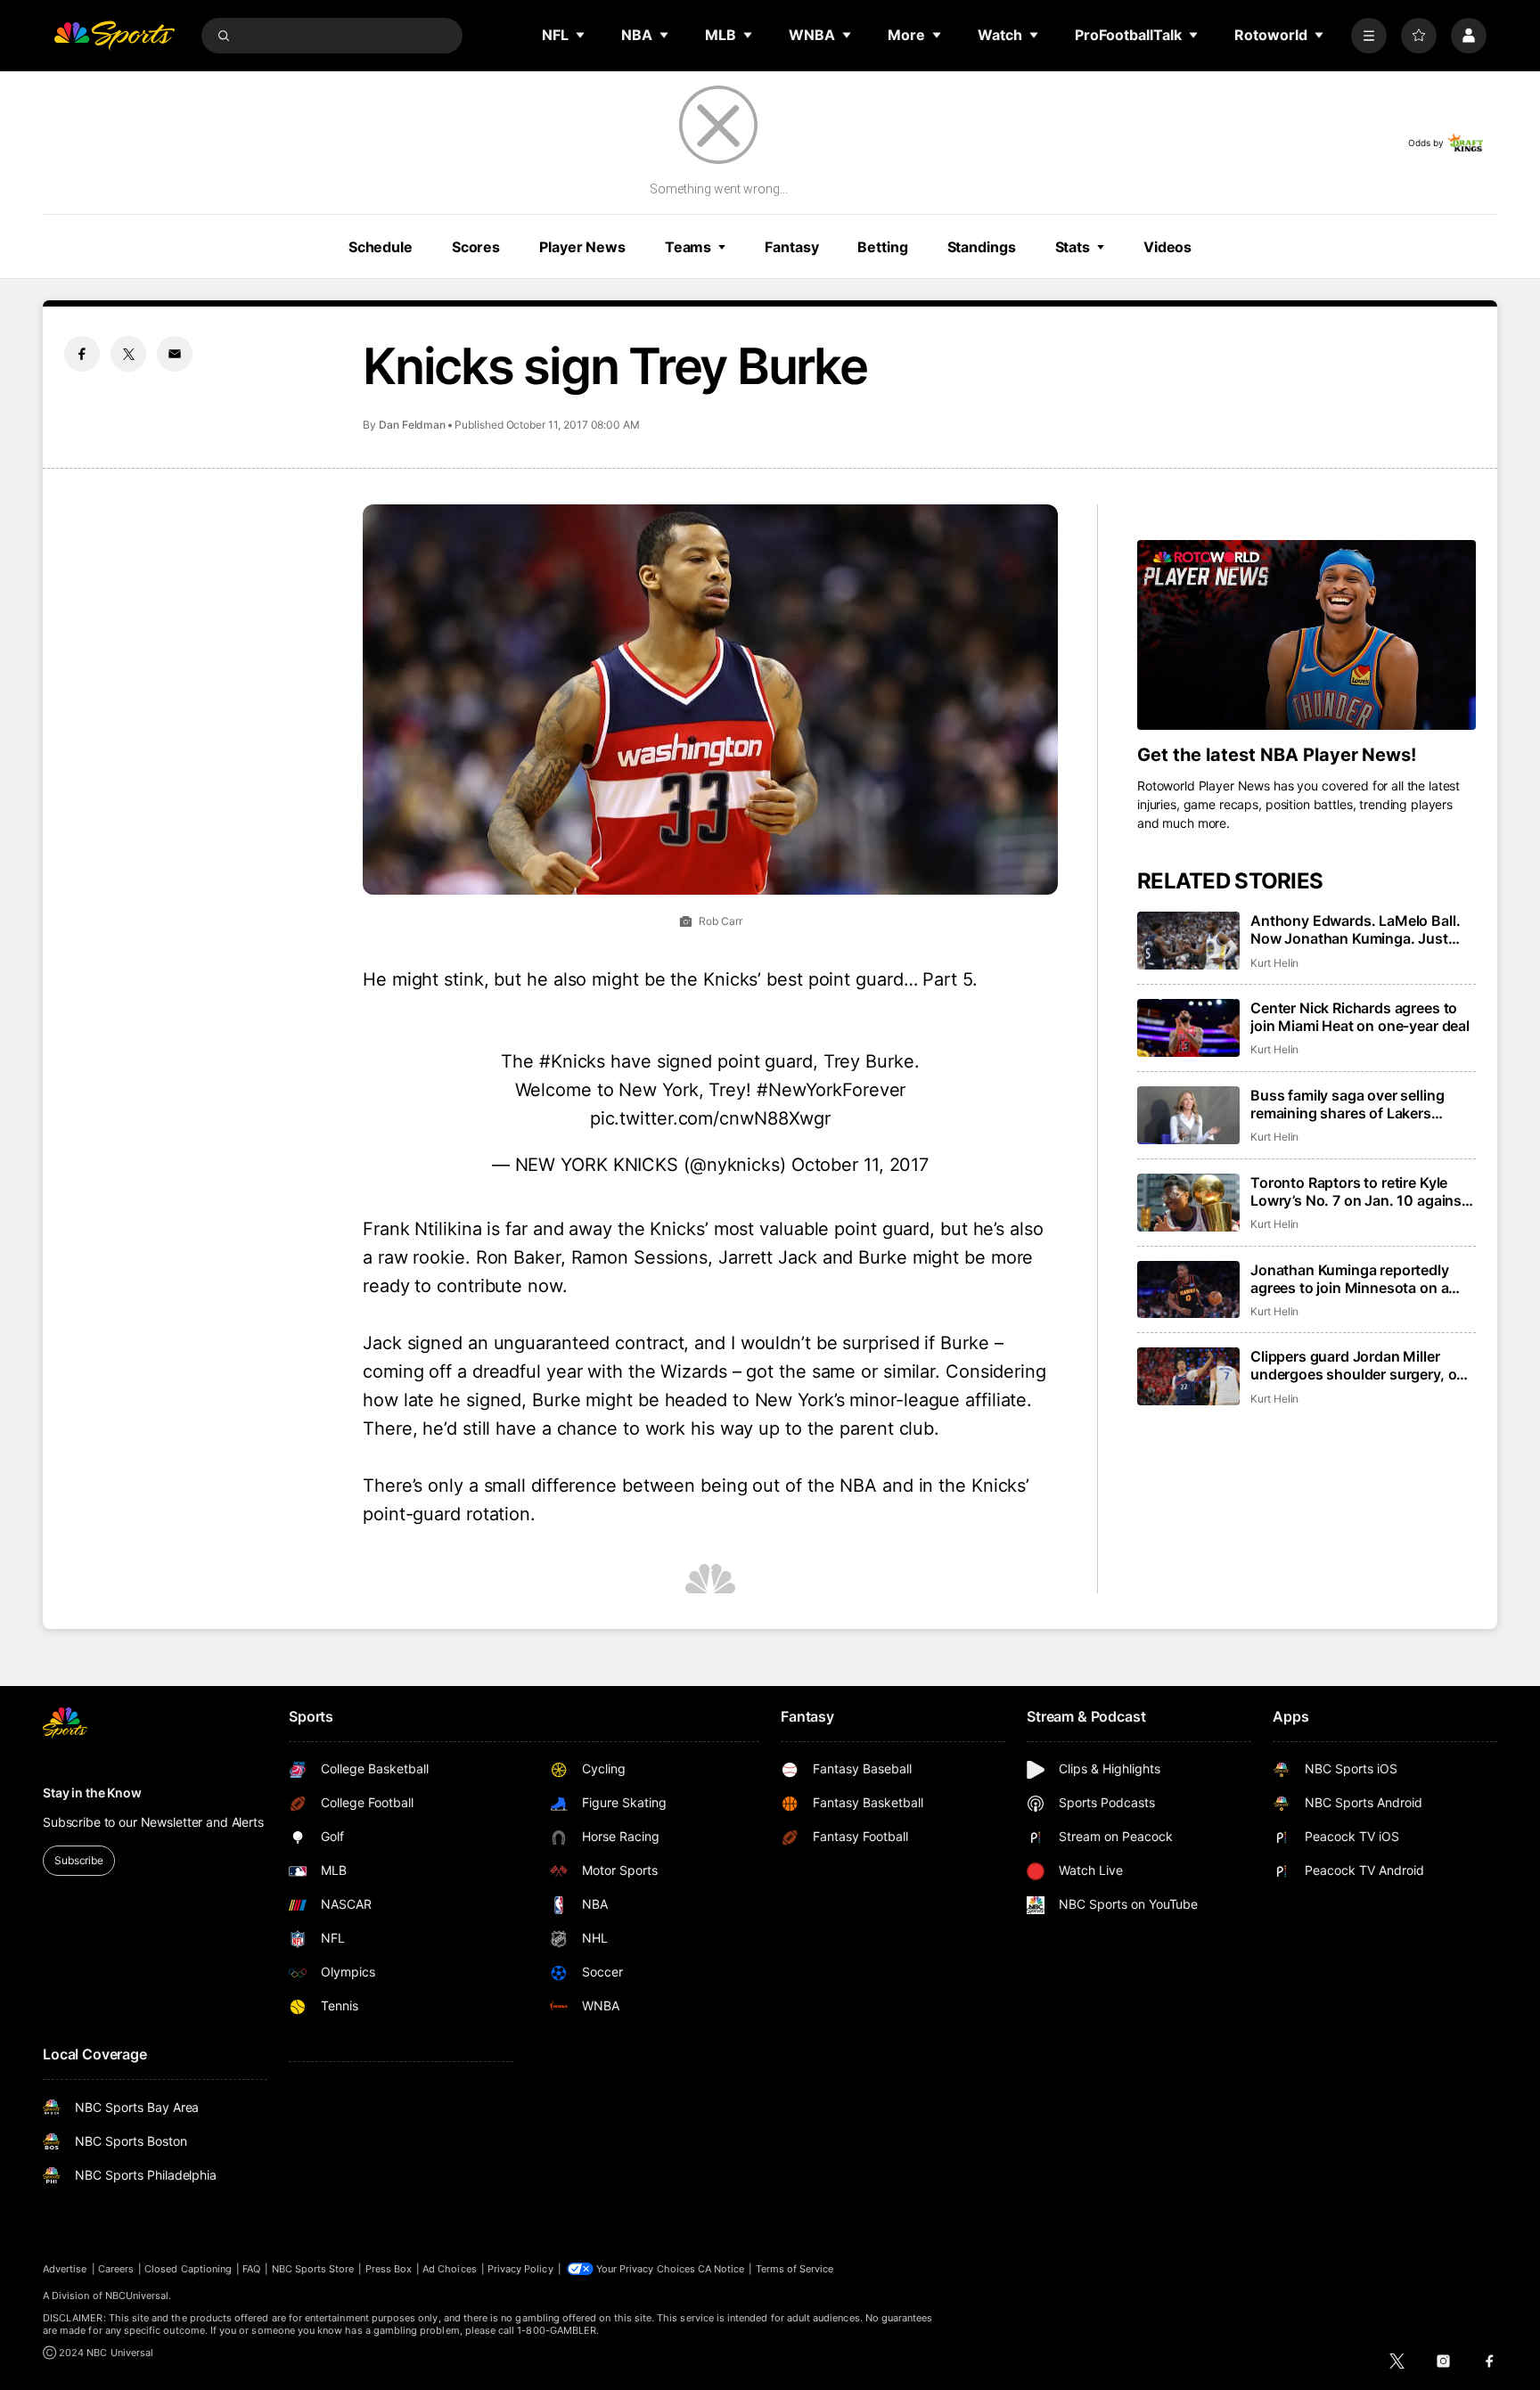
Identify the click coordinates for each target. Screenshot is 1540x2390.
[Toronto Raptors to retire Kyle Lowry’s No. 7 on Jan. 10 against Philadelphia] (1188, 1203)
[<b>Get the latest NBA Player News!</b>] (1307, 635)
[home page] (114, 36)
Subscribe (79, 1860)
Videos (1167, 247)
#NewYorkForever (831, 1090)
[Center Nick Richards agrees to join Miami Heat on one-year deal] (1188, 1028)
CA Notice (721, 2269)
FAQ (251, 2269)
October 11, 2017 (860, 1165)
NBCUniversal (137, 2296)
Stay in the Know (92, 1792)
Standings (982, 247)
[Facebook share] (82, 354)
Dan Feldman (412, 425)
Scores (476, 247)
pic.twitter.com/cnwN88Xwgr (710, 1118)
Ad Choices (450, 2269)
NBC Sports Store (313, 2269)
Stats (1073, 247)
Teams (688, 247)
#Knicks (572, 1061)
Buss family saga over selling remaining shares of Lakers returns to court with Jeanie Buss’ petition (1363, 1104)
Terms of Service (795, 2269)
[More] (1369, 36)
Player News (582, 247)
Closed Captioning (188, 2269)
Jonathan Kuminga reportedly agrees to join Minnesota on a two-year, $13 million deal (1350, 1279)
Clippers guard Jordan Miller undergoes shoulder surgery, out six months (1360, 1365)
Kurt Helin (1274, 963)
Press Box (389, 2269)
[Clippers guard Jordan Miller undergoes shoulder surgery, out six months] (1188, 1376)
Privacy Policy (520, 2269)
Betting (882, 247)
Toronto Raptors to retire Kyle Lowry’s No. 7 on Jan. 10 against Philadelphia (1359, 1191)
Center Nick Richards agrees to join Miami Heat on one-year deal (1360, 1017)
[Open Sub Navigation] (581, 35)
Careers (116, 2269)
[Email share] (175, 354)
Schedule (381, 247)
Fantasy (791, 247)
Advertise (65, 2269)
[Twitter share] (128, 354)
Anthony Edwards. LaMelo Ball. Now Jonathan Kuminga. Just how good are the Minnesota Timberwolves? (1355, 929)
